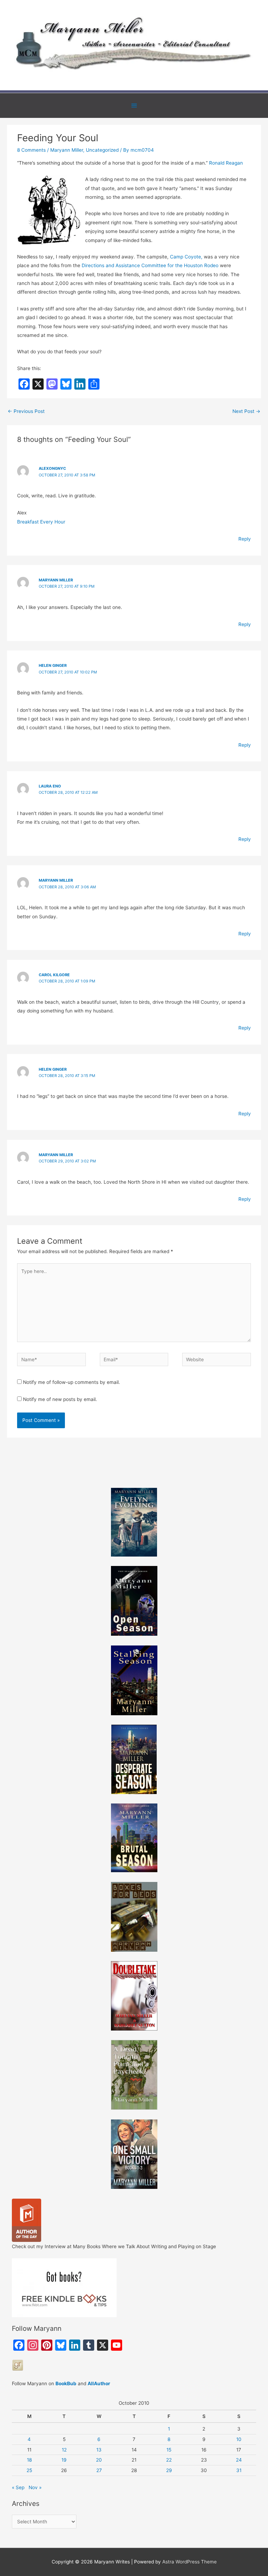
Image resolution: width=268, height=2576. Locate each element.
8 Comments (31, 150)
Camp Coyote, (186, 257)
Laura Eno (50, 786)
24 (239, 2460)
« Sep (18, 2487)
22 (169, 2460)
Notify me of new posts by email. (60, 1399)
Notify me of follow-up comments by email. (72, 1382)
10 (239, 2439)
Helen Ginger (53, 665)
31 (239, 2470)
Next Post (246, 411)
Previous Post (26, 411)
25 (29, 2470)
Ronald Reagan (226, 163)
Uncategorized (102, 150)
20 (99, 2460)
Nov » (35, 2487)
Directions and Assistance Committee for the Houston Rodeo (150, 265)
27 (99, 2470)
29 (169, 2470)
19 (64, 2460)
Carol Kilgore (54, 975)
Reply (245, 539)
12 (64, 2450)
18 (29, 2460)
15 (169, 2450)
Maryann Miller (67, 150)
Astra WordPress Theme (189, 2562)
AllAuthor (99, 2383)
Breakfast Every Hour (41, 522)
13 (99, 2450)
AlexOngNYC (52, 468)
